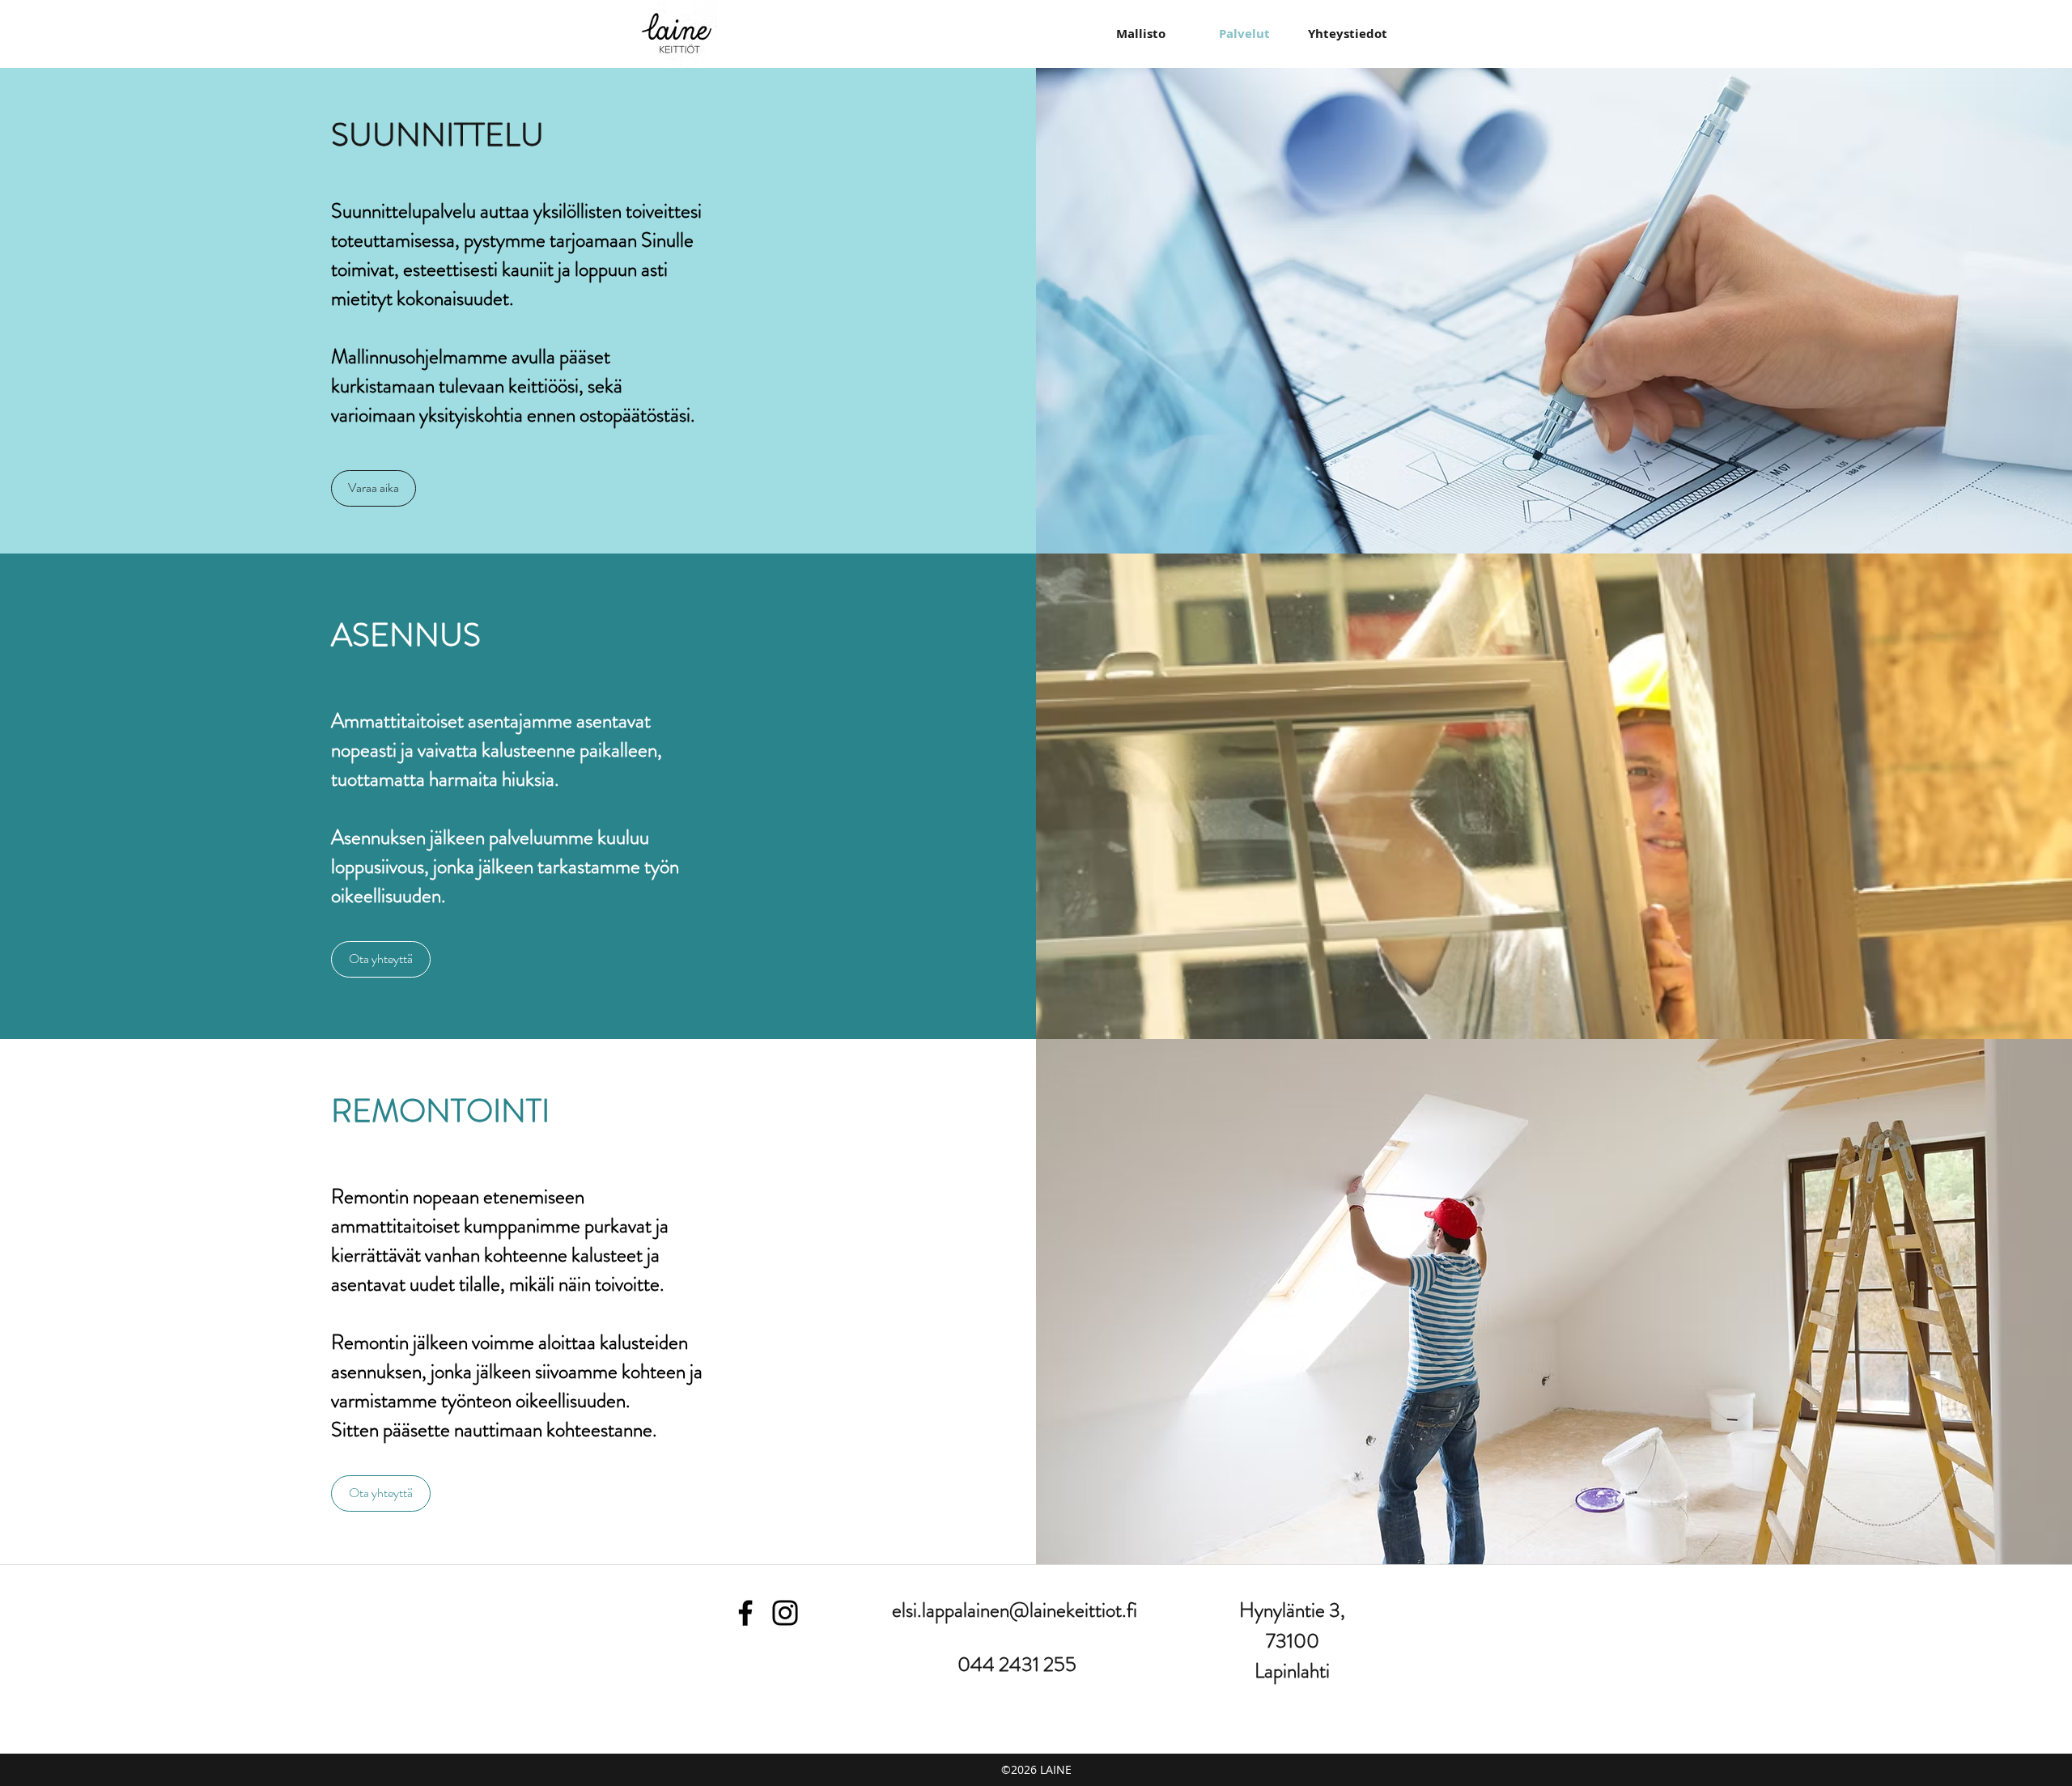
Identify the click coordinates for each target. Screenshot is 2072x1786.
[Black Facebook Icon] (745, 1613)
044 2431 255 (1017, 1665)
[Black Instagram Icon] (785, 1613)
